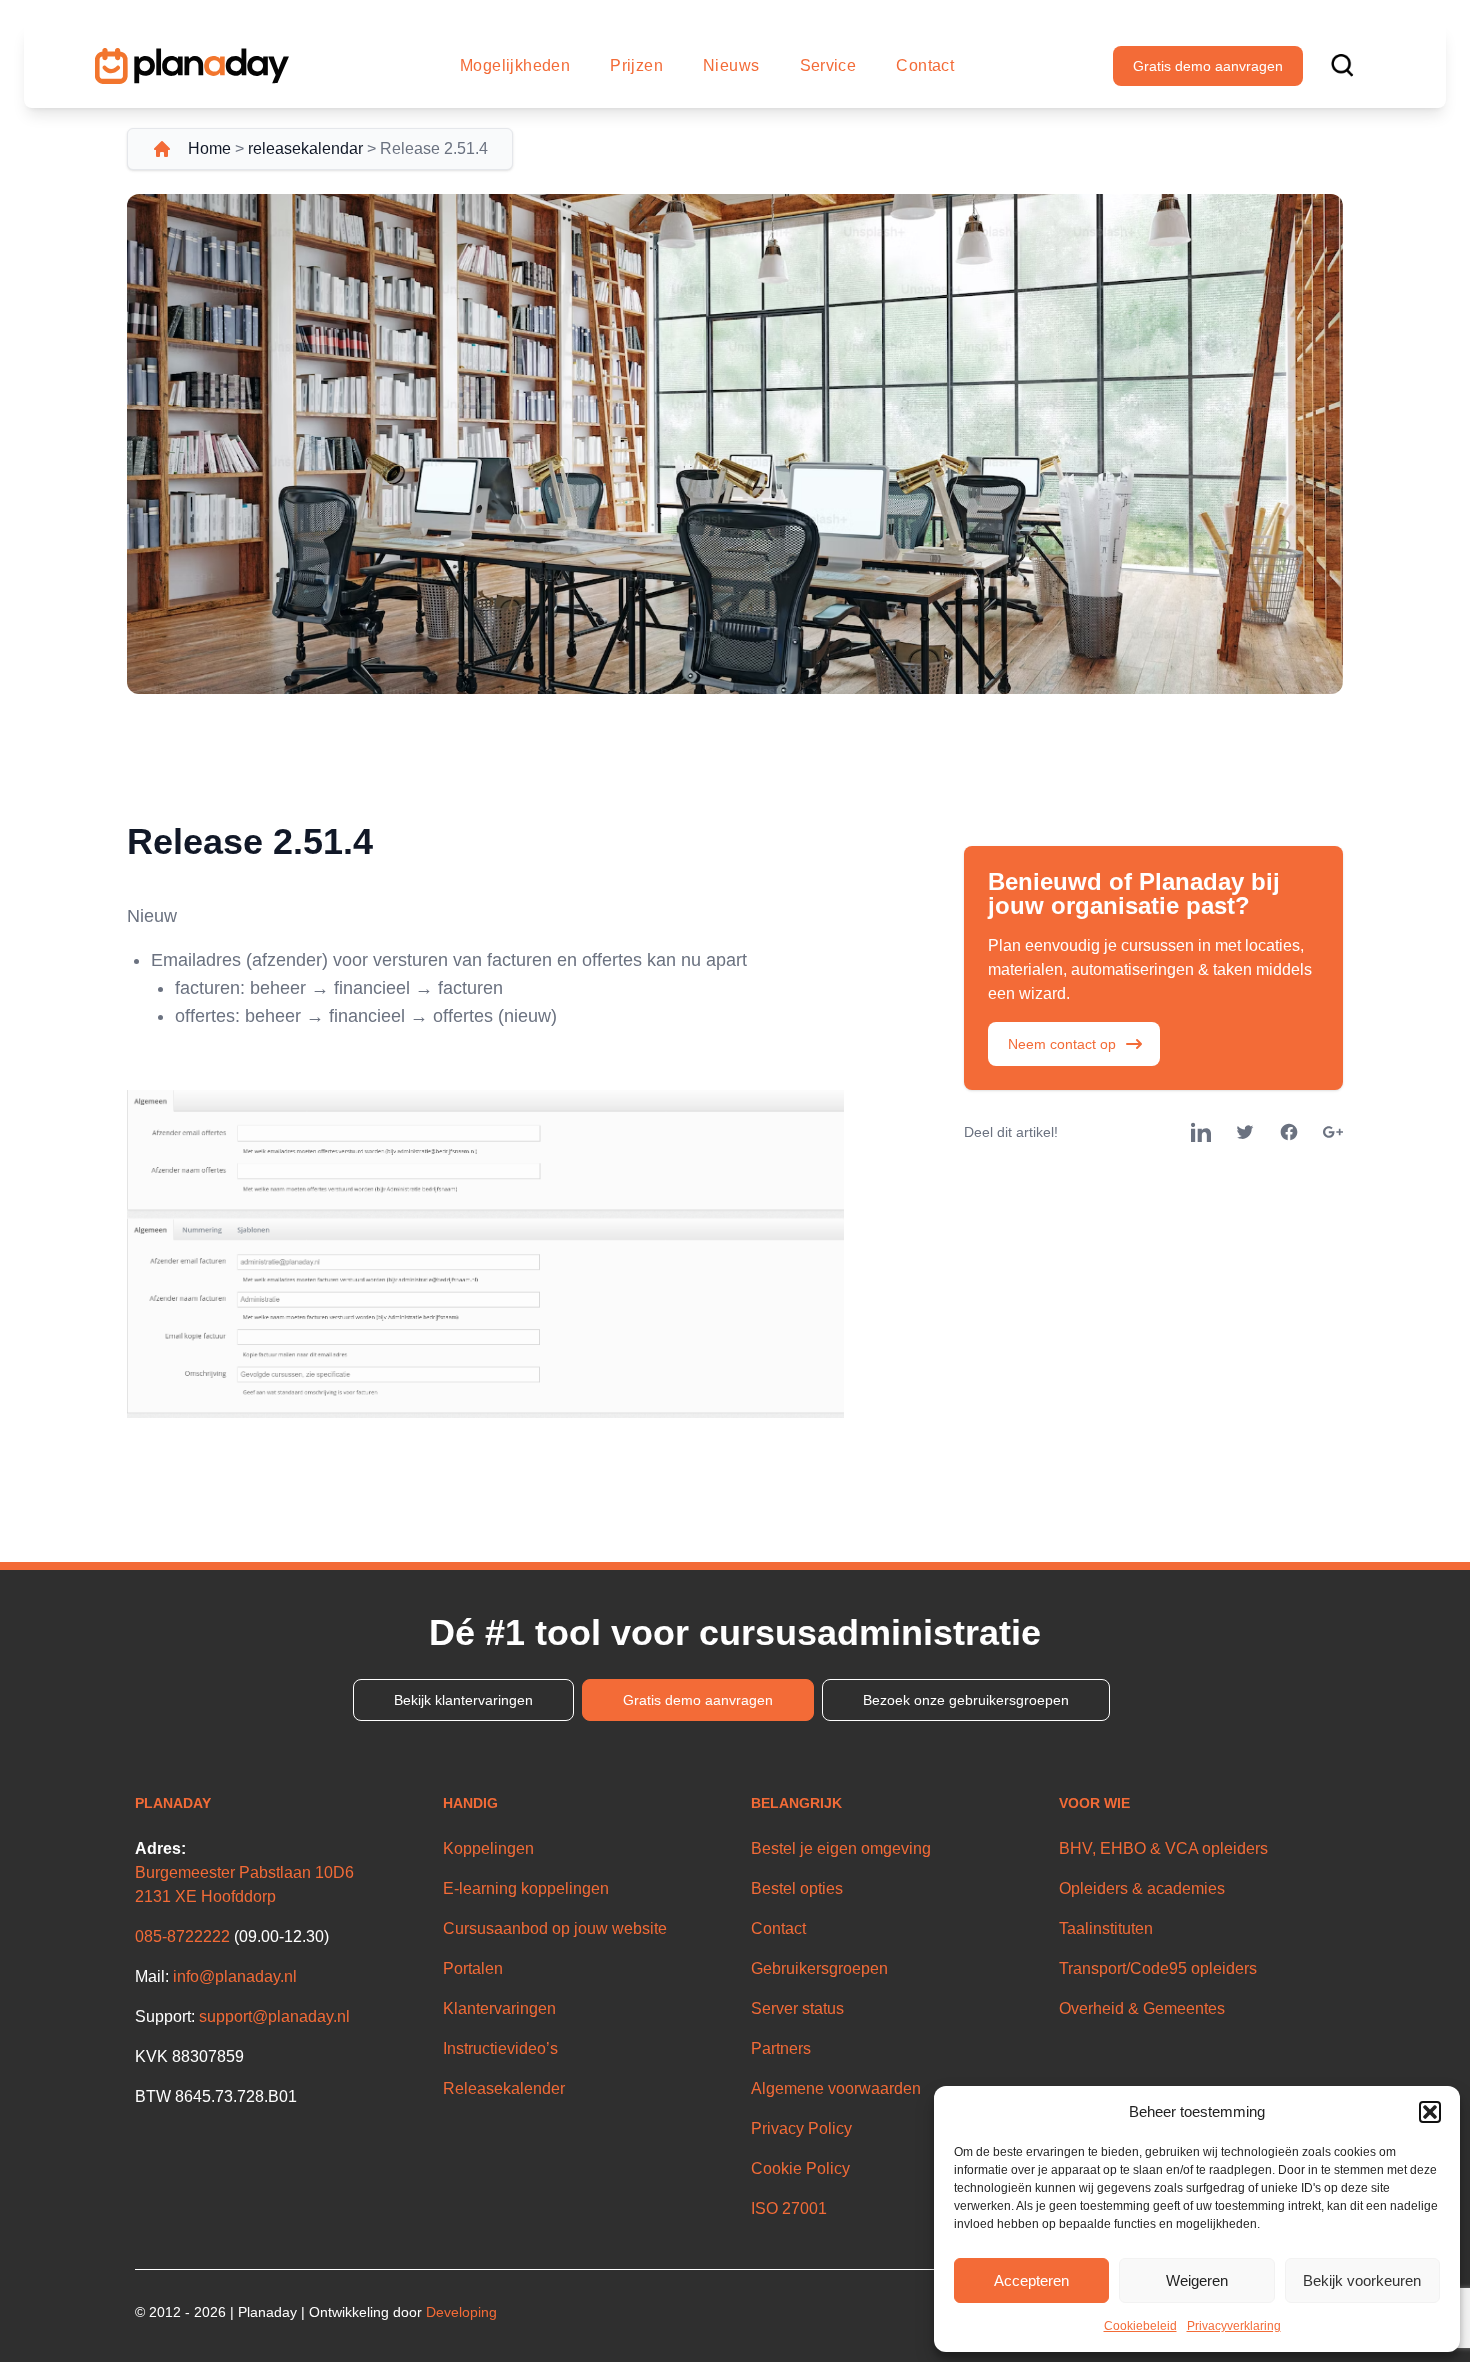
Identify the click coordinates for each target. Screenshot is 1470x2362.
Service (828, 65)
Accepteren (1031, 2280)
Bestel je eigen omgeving (841, 1848)
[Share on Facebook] (1289, 1132)
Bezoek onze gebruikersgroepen (966, 1700)
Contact (925, 65)
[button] (1430, 2112)
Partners (781, 2048)
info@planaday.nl (235, 1976)
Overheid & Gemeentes (1142, 2008)
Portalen (473, 1968)
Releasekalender (504, 2088)
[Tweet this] (1245, 1132)
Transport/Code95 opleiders (1158, 1968)
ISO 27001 (789, 2208)
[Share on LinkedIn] (1201, 1132)
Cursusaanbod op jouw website (555, 1928)
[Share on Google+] (1333, 1132)
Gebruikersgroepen (819, 1968)
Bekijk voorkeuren (1362, 2280)
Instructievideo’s (500, 2048)
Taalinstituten (1106, 1928)
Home (209, 148)
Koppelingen (488, 1848)
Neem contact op (1062, 1044)
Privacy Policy (801, 2128)
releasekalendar (305, 148)
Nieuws (731, 65)
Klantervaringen (499, 2008)
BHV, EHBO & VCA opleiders (1163, 1848)
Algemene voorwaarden (836, 2088)
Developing (461, 2312)
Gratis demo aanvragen (1208, 66)
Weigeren (1197, 2280)
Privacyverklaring (1234, 2326)
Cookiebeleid (1140, 2326)
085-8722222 (182, 1936)
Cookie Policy (800, 2168)
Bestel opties (797, 1888)
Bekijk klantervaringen (463, 1700)
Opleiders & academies (1142, 1888)
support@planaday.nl (274, 2016)
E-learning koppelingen (526, 1888)
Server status (797, 2008)
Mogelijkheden (515, 65)
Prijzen (636, 65)
